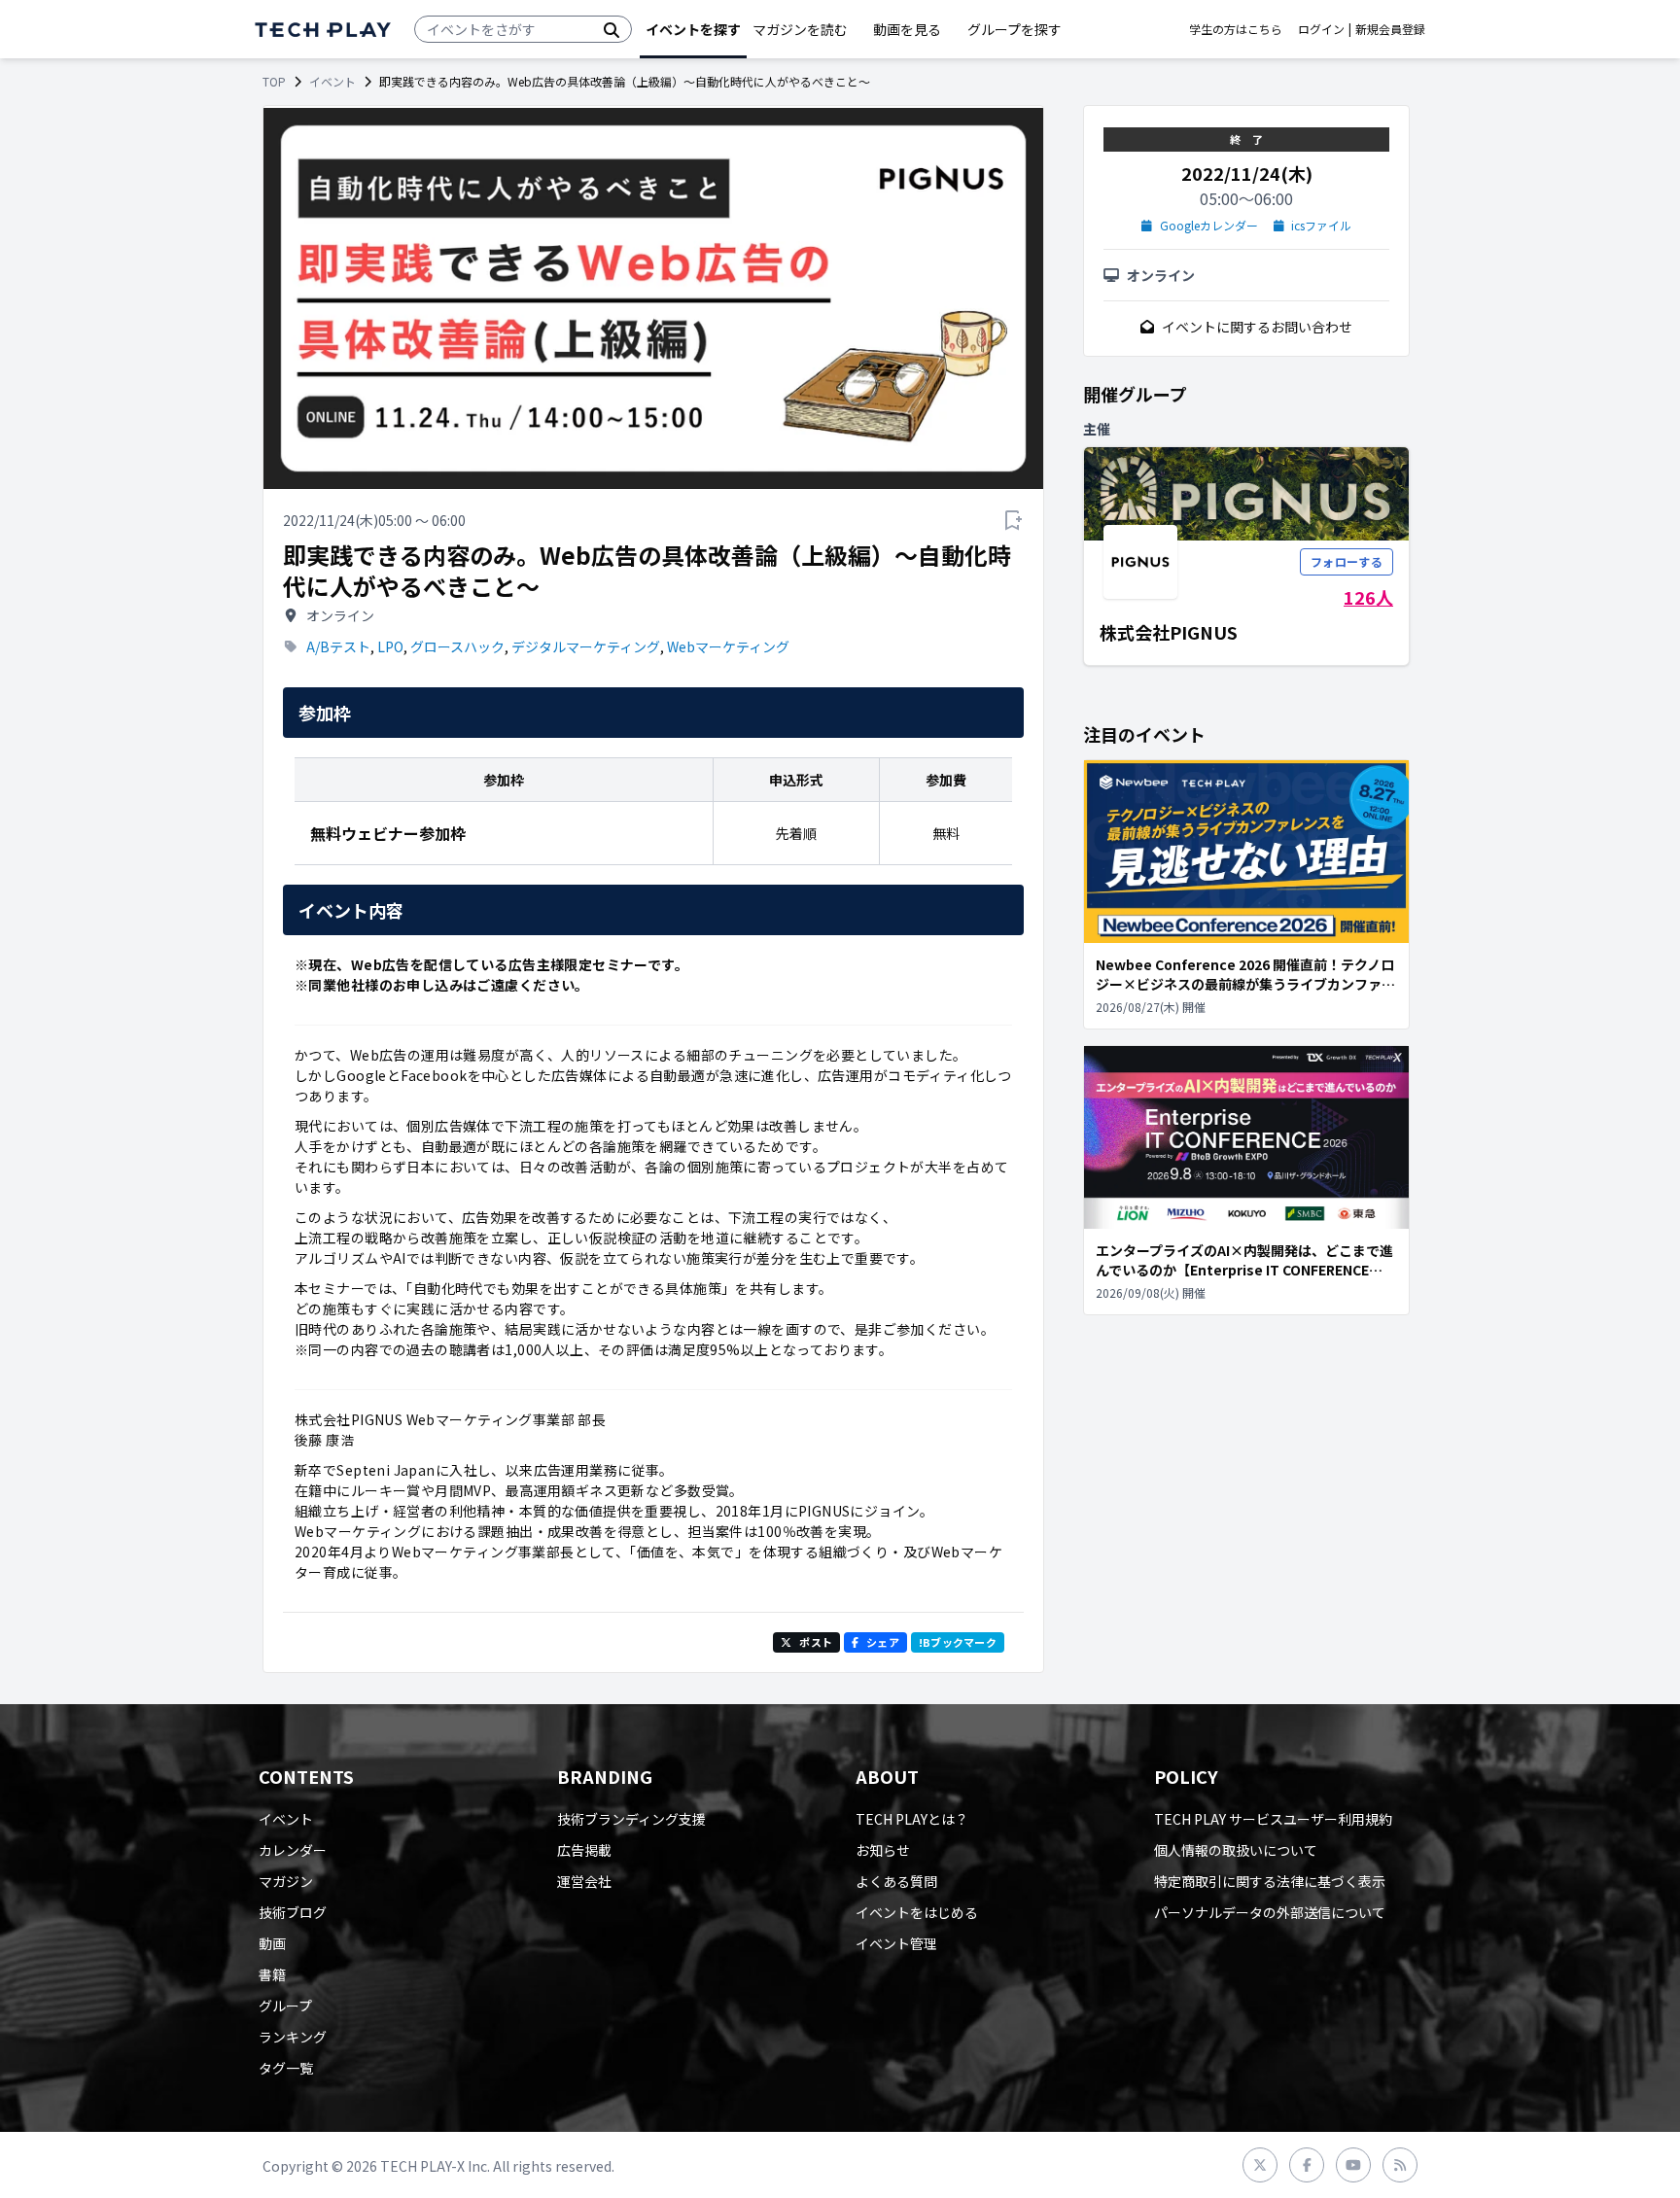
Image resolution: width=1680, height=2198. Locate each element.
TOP (274, 82)
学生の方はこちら (1236, 29)
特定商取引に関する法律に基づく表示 (1270, 1881)
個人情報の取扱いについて (1236, 1850)
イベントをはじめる (917, 1912)
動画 (272, 1943)
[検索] (612, 29)
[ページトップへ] (323, 30)
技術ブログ (293, 1912)
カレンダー (293, 1850)
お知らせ (883, 1850)
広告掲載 (584, 1850)
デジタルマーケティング (586, 646)
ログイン (1321, 29)
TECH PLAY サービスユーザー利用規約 (1273, 1819)
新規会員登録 (1390, 29)
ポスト (816, 1642)
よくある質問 (896, 1881)
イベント (332, 82)
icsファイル (1321, 226)
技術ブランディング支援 (631, 1819)
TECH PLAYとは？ (912, 1819)
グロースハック (457, 646)
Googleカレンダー (1209, 226)
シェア (883, 1642)
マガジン (286, 1881)
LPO (390, 646)
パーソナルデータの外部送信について (1270, 1912)
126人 (1368, 597)
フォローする (1347, 561)
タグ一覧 (286, 2068)
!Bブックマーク (958, 1642)
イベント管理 (896, 1943)
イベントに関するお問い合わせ (1257, 327)
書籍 (272, 1974)
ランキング (293, 2037)
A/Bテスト (338, 646)
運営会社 (584, 1881)
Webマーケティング (728, 646)
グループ (285, 2006)
